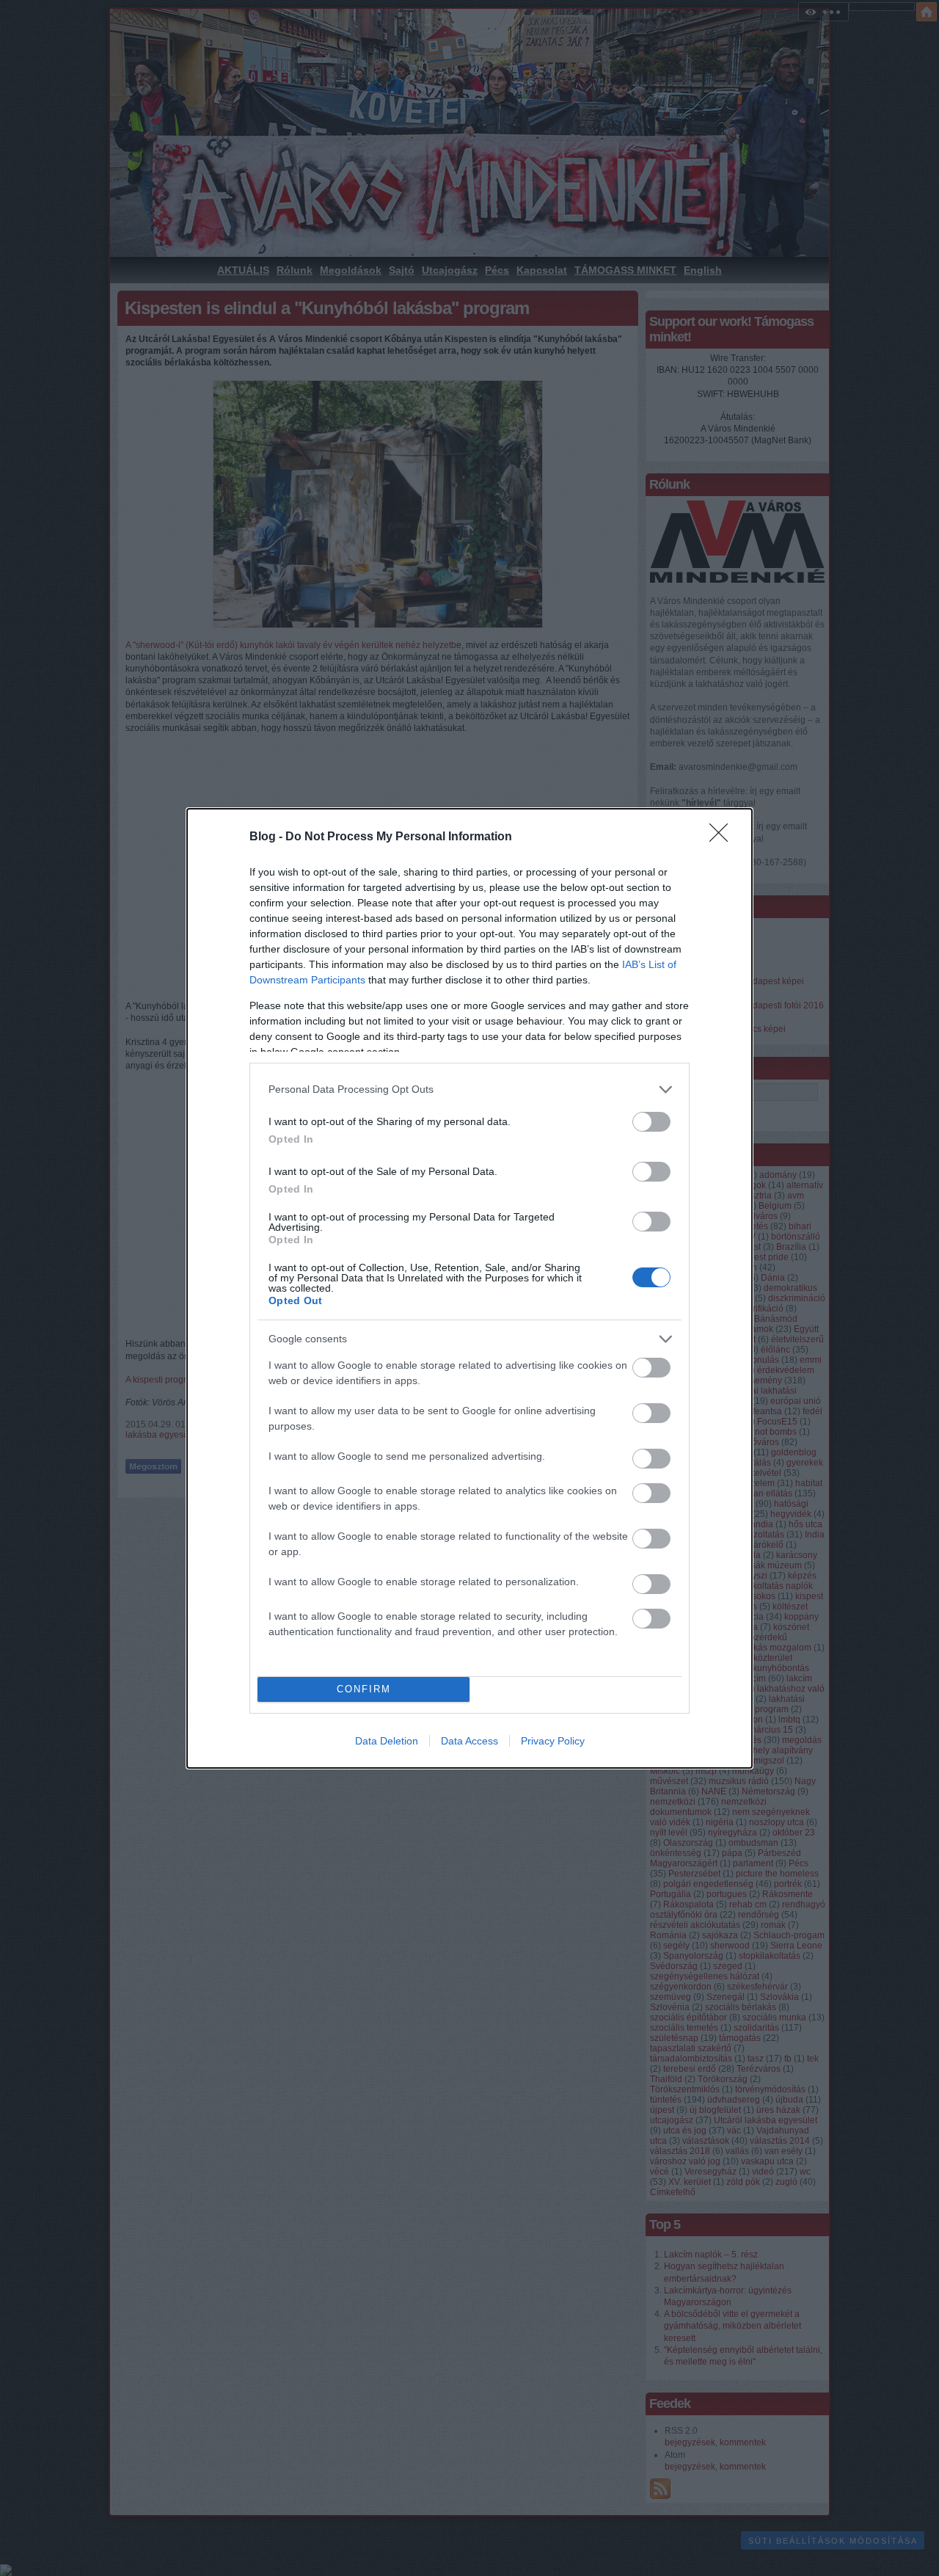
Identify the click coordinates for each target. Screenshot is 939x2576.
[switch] (651, 1122)
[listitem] (469, 1089)
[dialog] (469, 1288)
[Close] (723, 837)
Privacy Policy (553, 1741)
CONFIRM (364, 1689)
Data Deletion (387, 1741)
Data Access (469, 1741)
